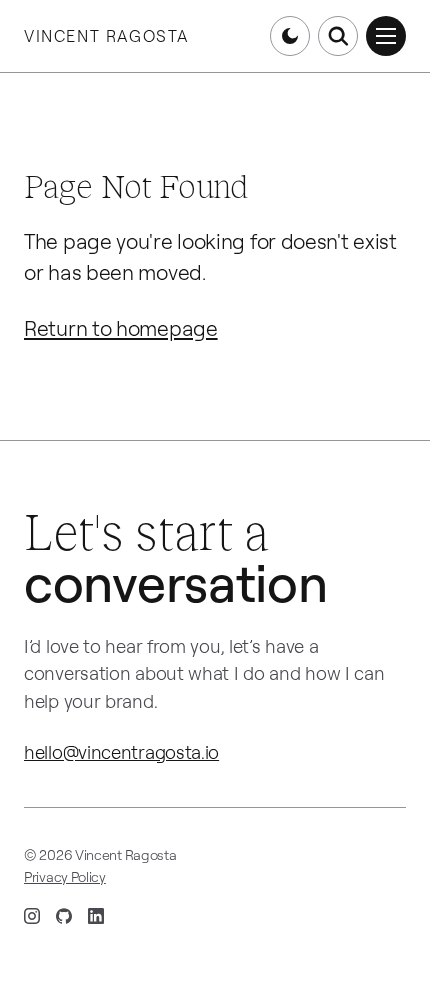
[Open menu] (386, 36)
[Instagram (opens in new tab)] (32, 916)
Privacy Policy (65, 876)
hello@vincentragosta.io (121, 752)
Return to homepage (121, 328)
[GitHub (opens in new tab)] (64, 916)
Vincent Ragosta (106, 36)
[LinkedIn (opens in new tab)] (96, 916)
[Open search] (338, 36)
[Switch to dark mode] (290, 36)
